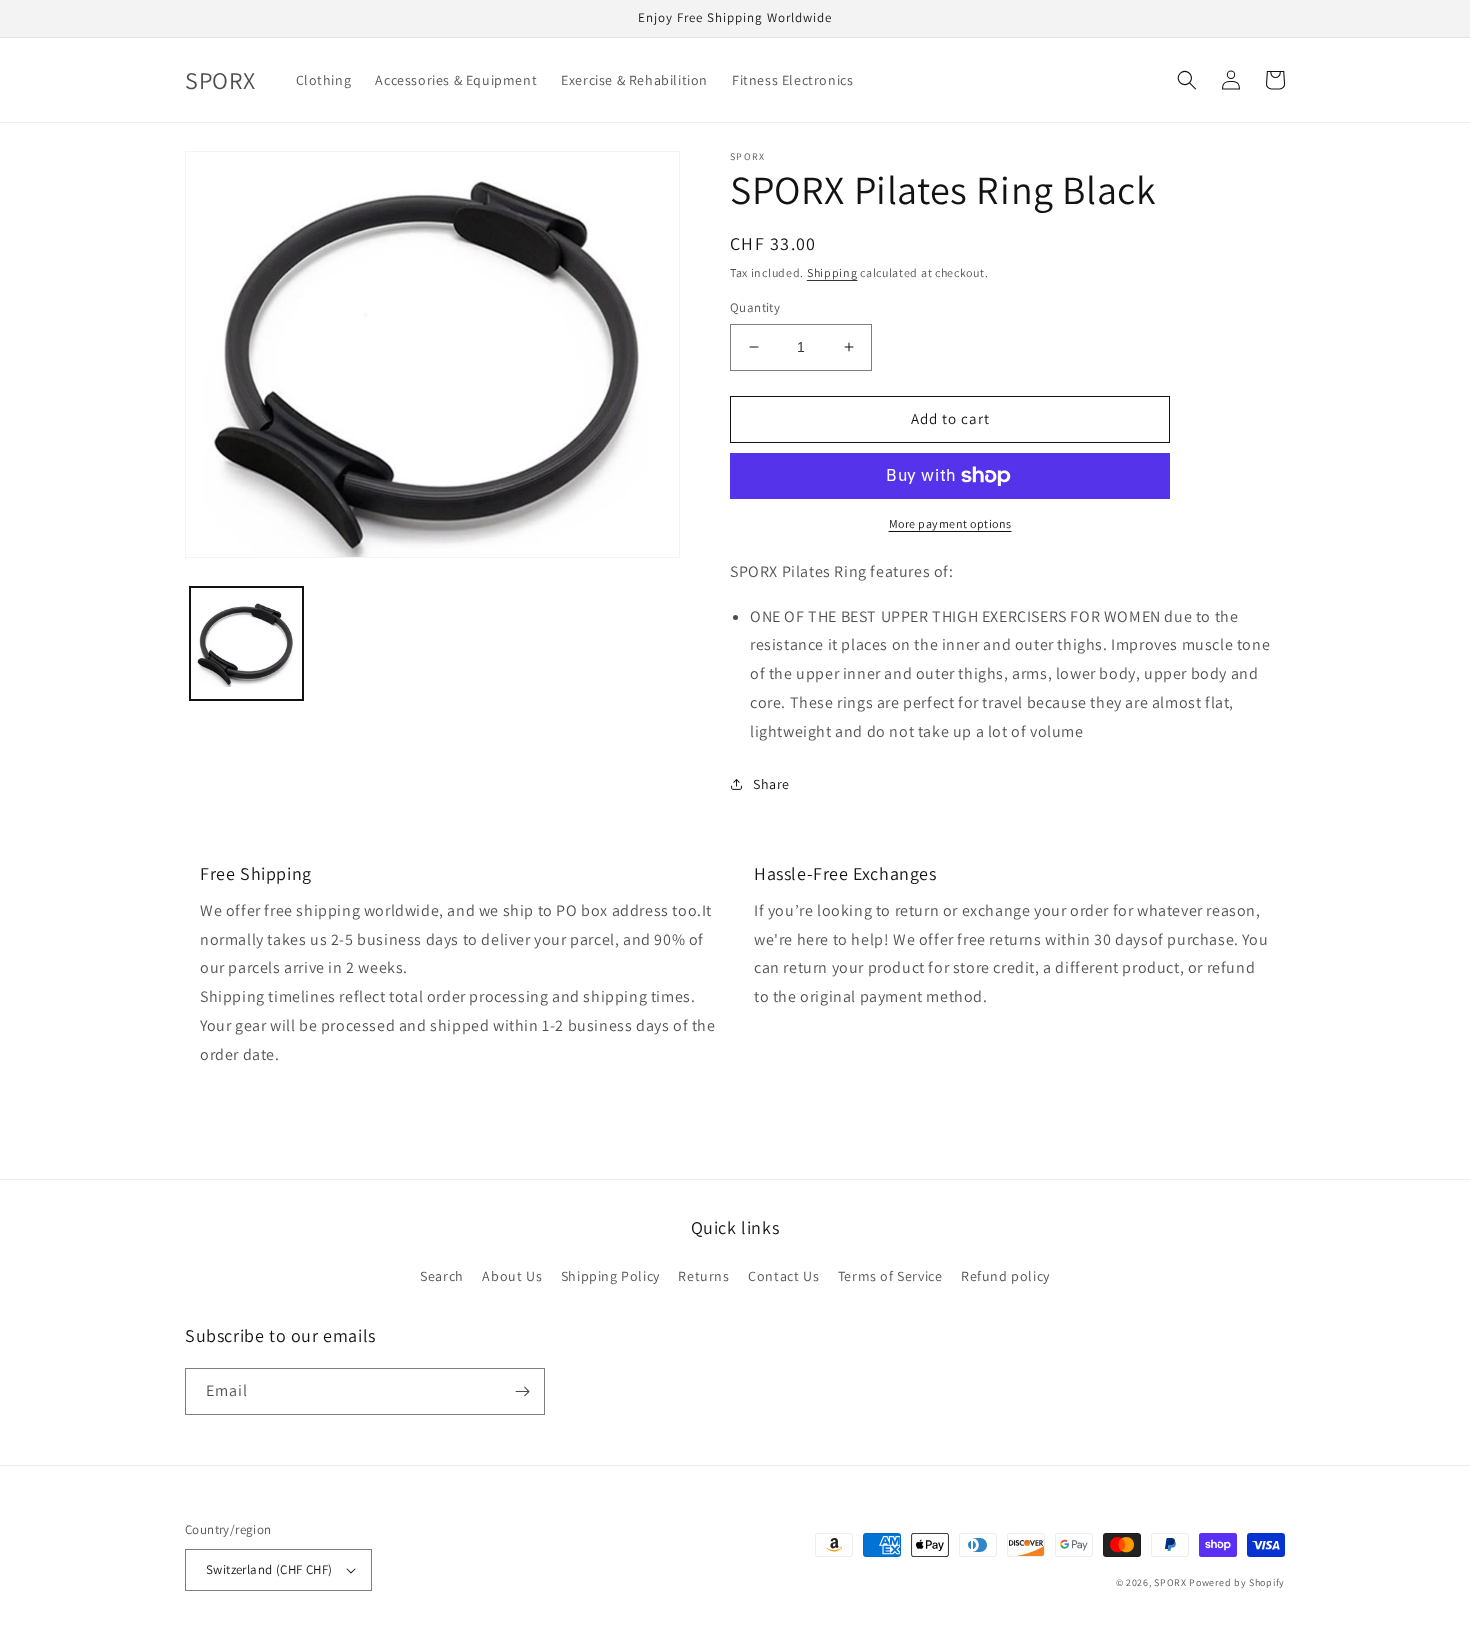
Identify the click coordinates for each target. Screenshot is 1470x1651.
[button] (1187, 80)
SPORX (1170, 1582)
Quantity (755, 307)
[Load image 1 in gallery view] (246, 643)
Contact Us (783, 1276)
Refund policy (1005, 1276)
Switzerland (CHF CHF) (269, 1569)
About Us (512, 1276)
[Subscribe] (522, 1391)
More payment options (950, 523)
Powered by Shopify (1237, 1582)
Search (442, 1276)
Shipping (832, 272)
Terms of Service (890, 1276)
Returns (703, 1276)
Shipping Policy (610, 1276)
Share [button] (771, 784)
